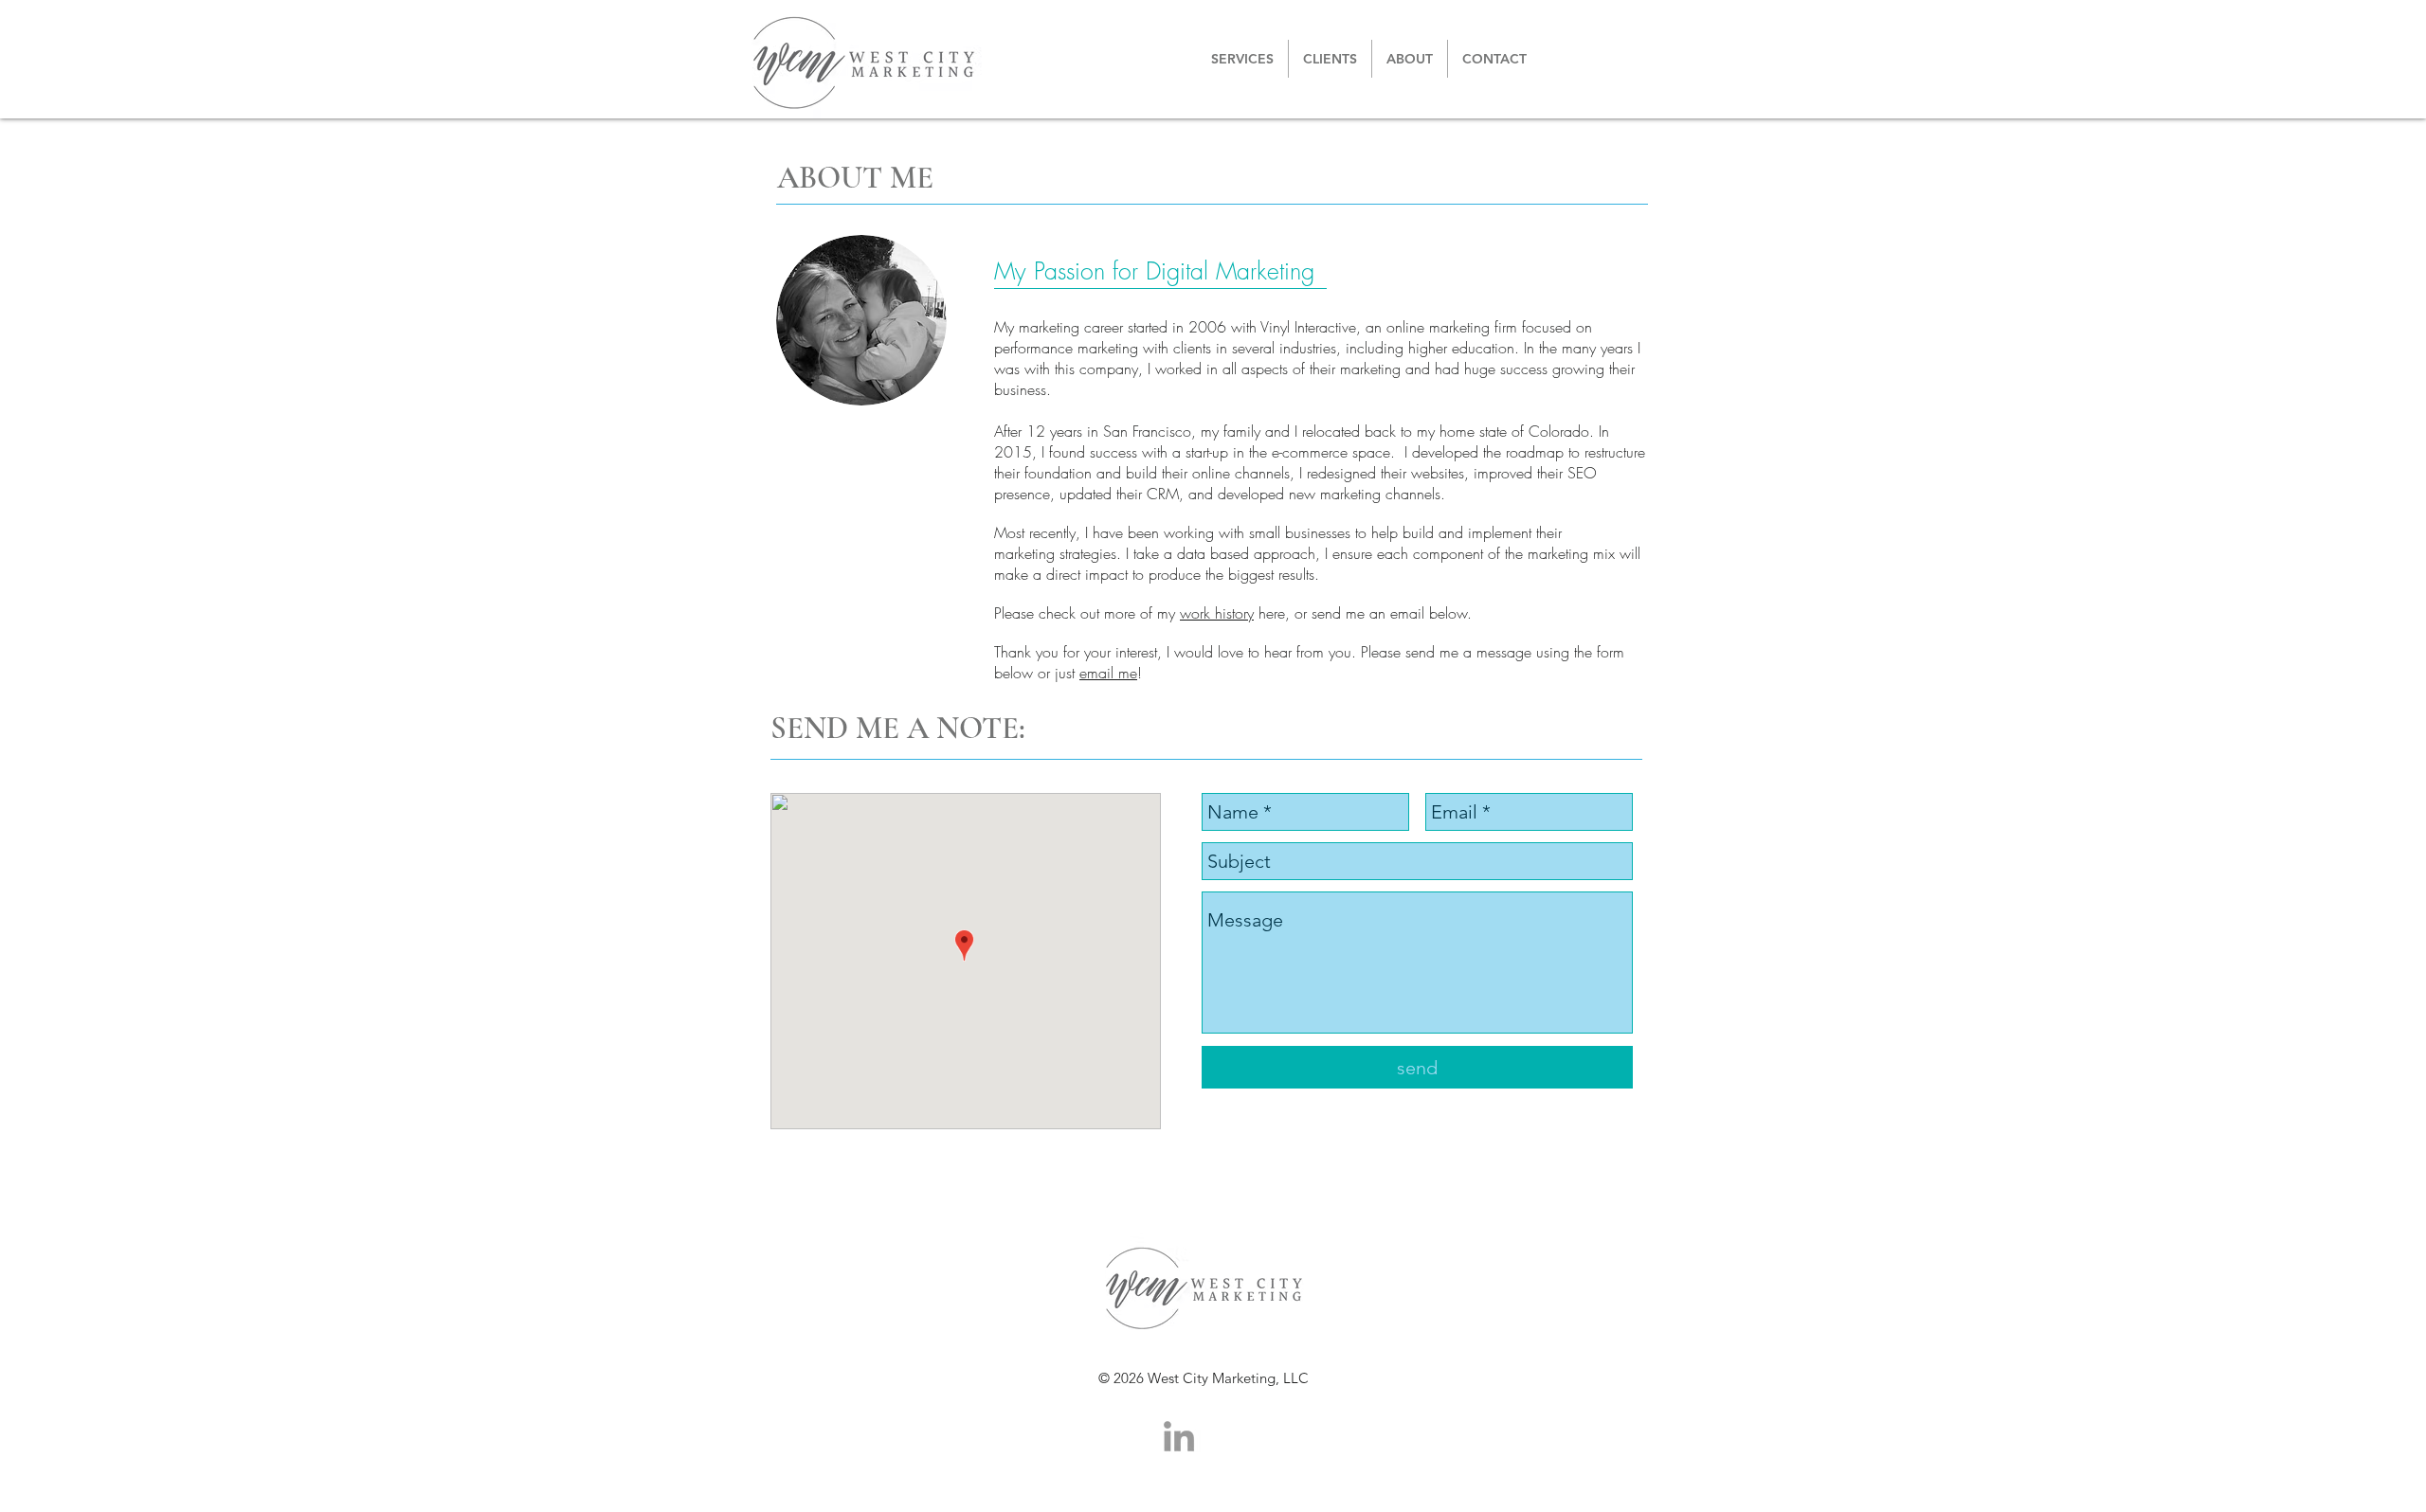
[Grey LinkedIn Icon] (1179, 1436)
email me (1108, 673)
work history (1217, 613)
